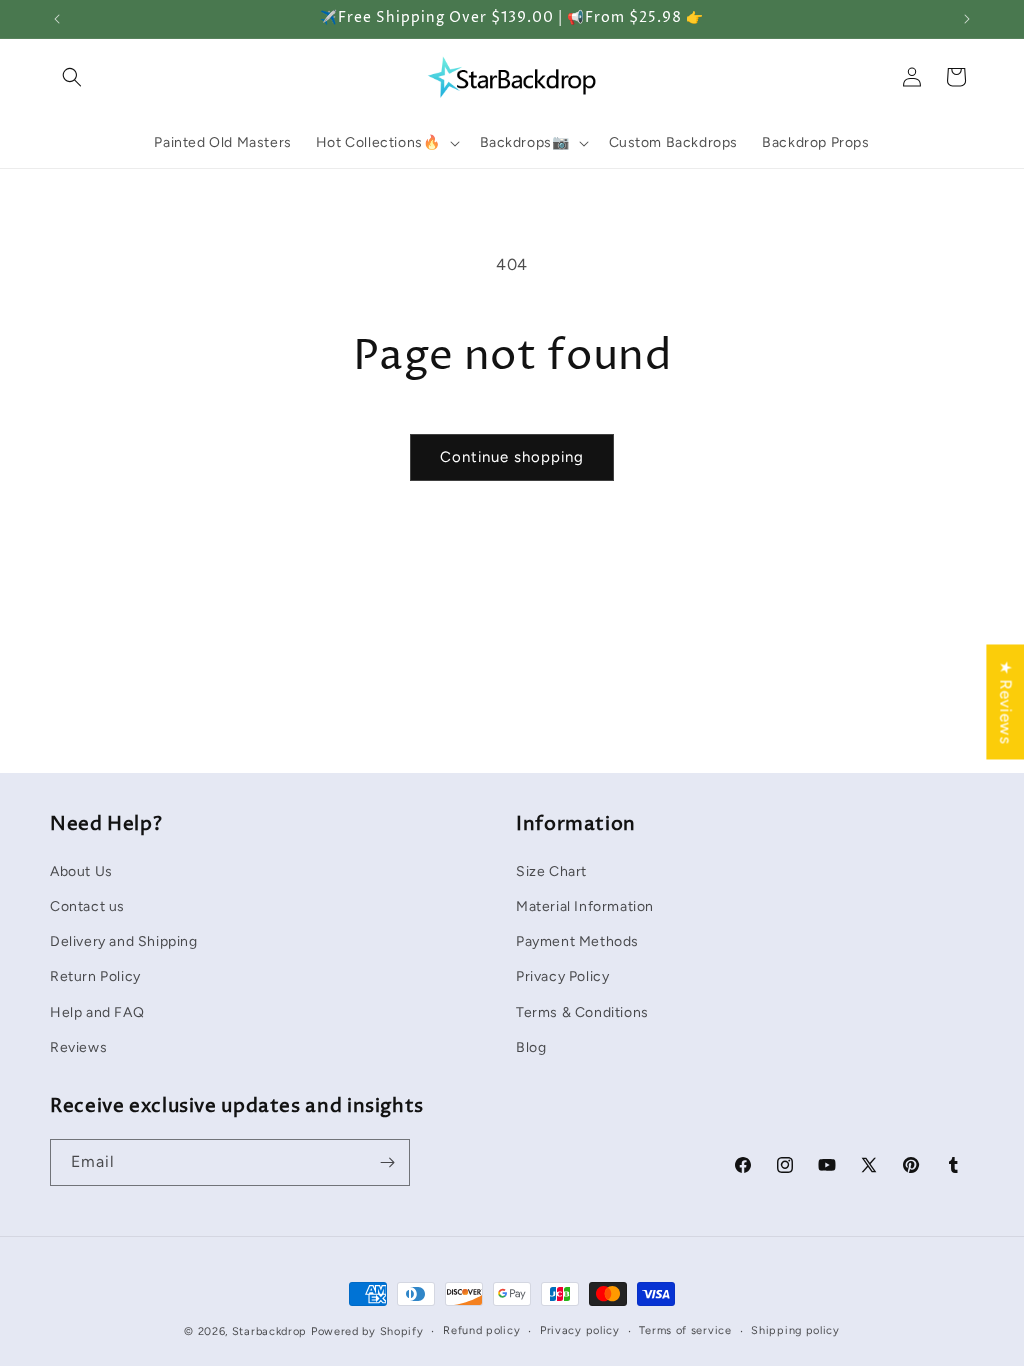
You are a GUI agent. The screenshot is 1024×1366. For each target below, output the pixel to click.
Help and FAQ (97, 1012)
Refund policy (481, 1330)
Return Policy (95, 976)
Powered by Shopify (367, 1331)
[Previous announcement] (57, 19)
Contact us (87, 906)
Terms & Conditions (582, 1012)
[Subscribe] (387, 1162)
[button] (72, 77)
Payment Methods (577, 941)
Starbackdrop (269, 1331)
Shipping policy (795, 1330)
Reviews (78, 1047)
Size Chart (551, 871)
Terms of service (685, 1330)
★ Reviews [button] (1005, 701)
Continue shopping (512, 457)
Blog (531, 1047)
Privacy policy (580, 1330)
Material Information (585, 906)
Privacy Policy (562, 976)
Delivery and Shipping (124, 941)
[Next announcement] (967, 19)
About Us (81, 871)
